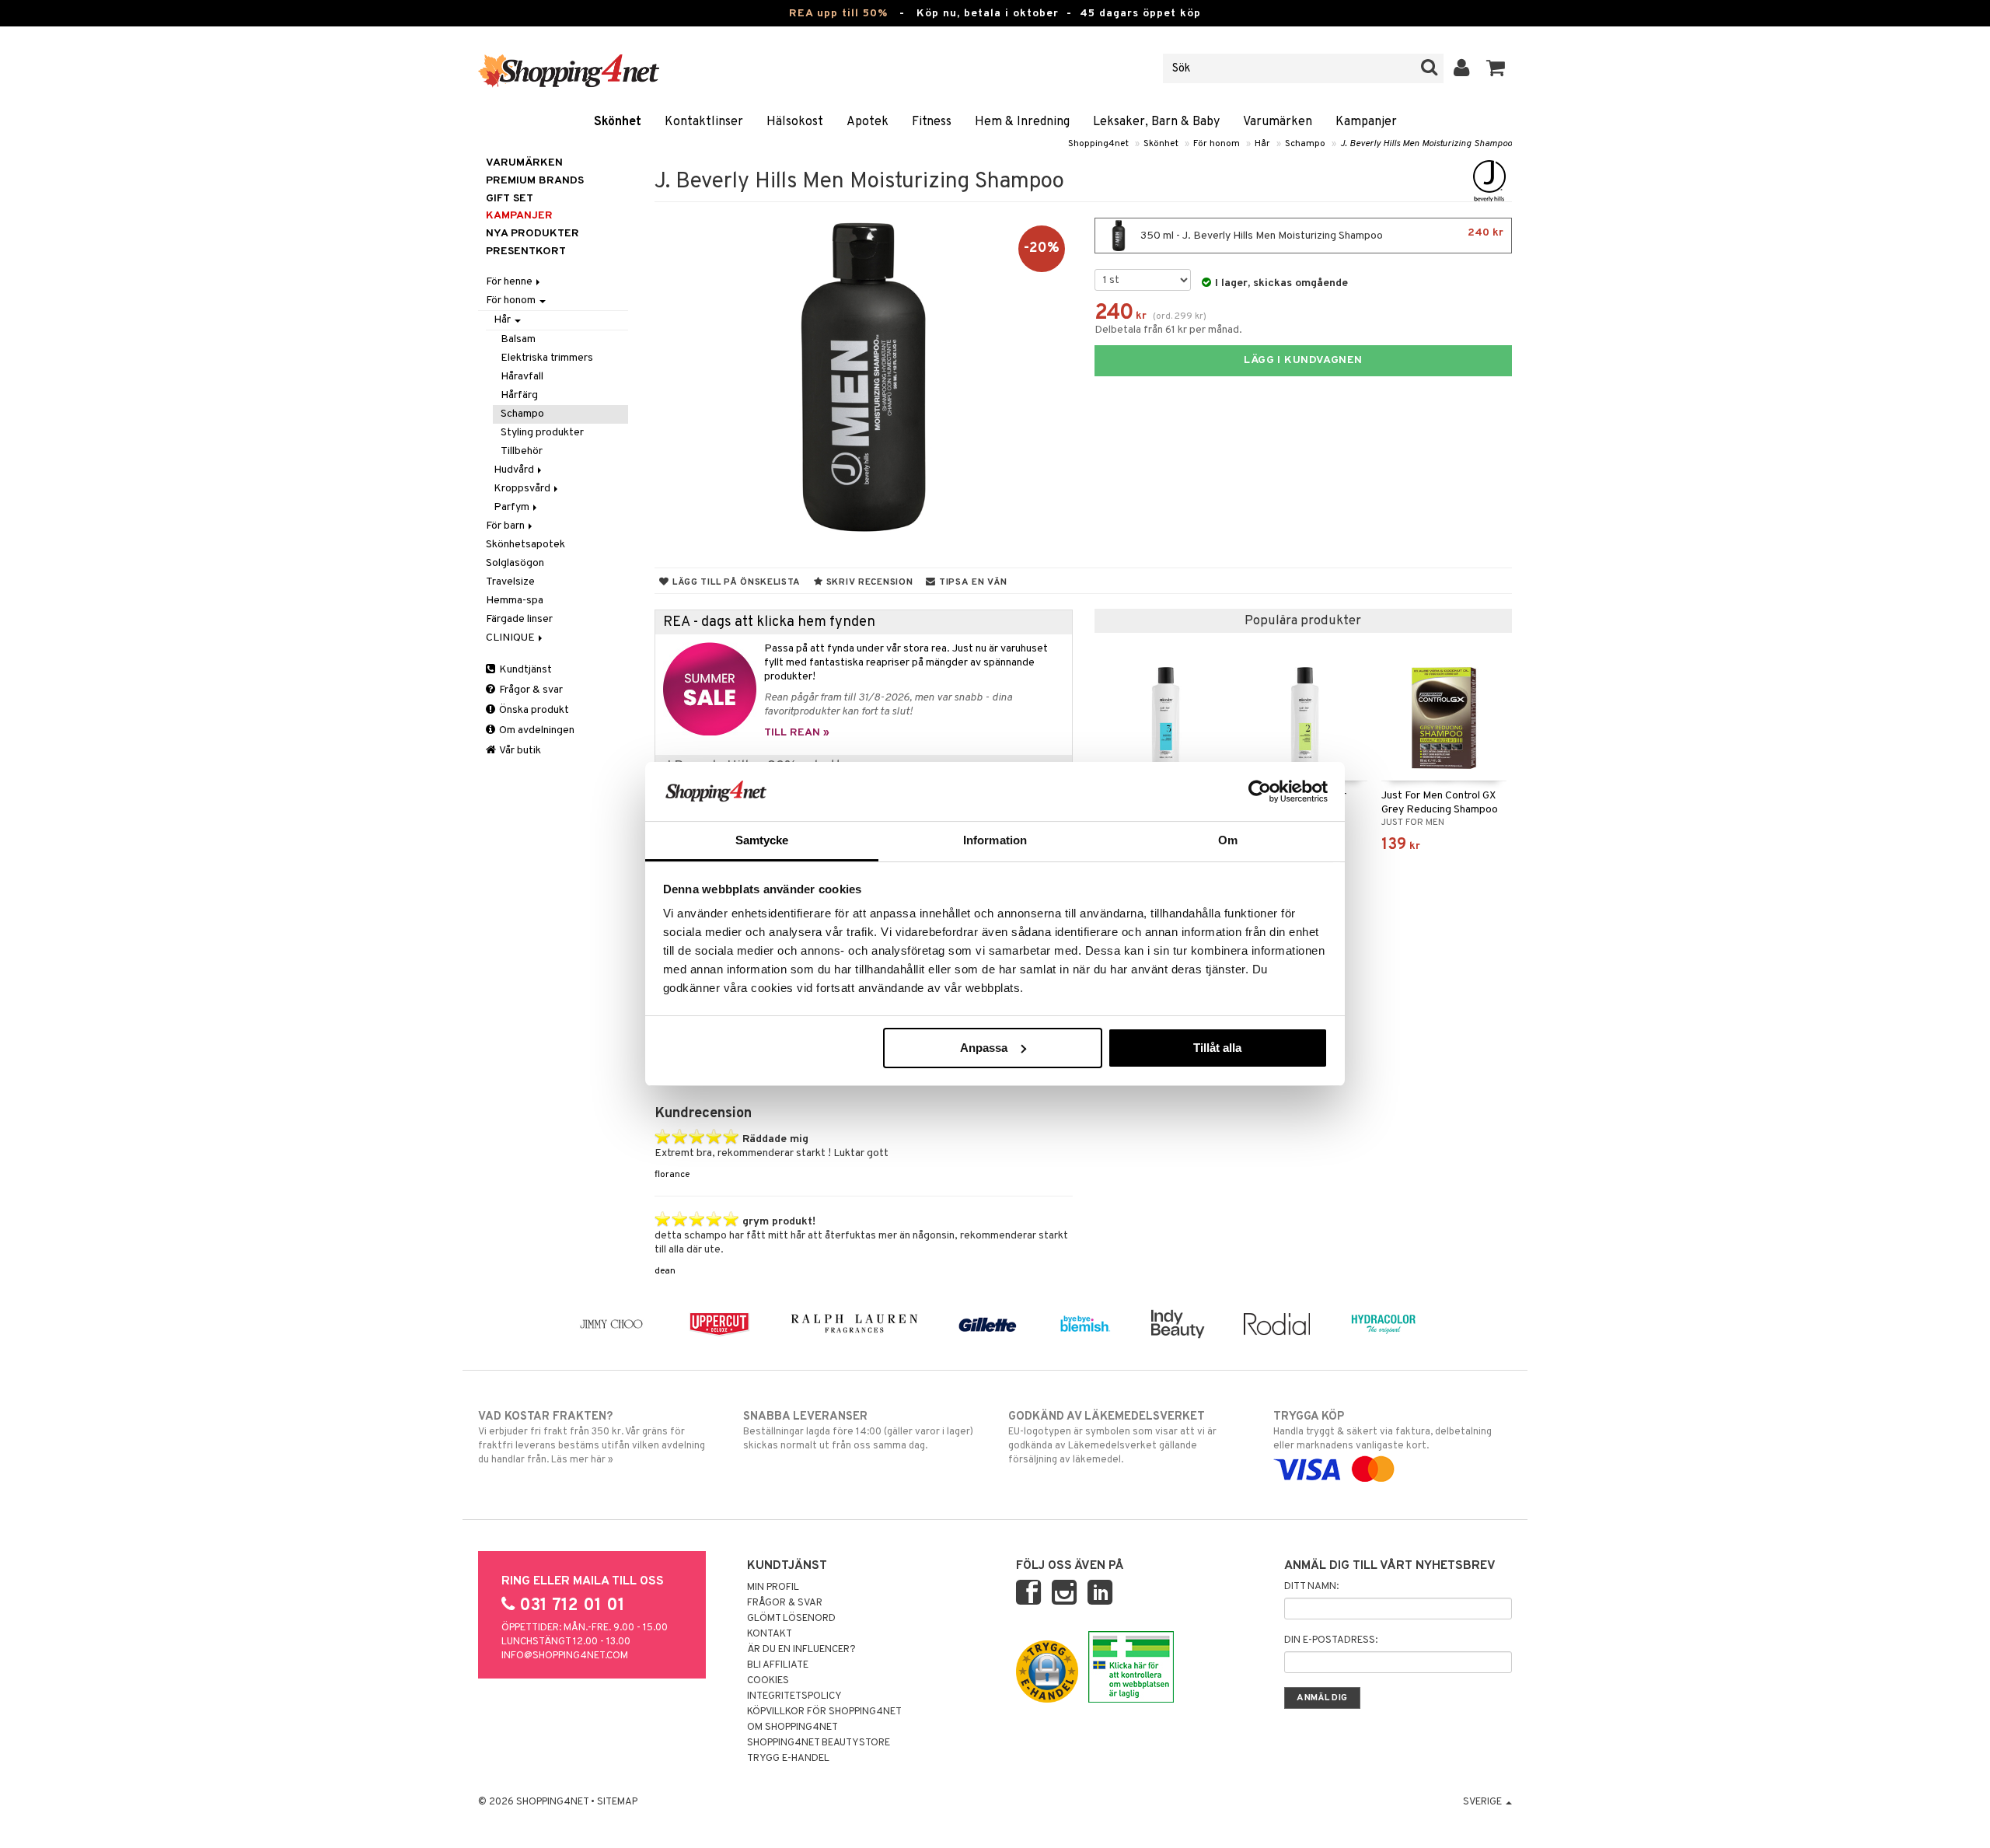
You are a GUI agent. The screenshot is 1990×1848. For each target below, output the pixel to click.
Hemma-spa (515, 601)
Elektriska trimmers (547, 358)
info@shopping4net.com (565, 1656)
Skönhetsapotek (525, 545)
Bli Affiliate (778, 1665)
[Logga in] (1462, 68)
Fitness (932, 122)
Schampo (1305, 144)
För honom (1217, 144)
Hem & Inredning (1022, 122)
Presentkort (526, 252)
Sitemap (617, 1802)
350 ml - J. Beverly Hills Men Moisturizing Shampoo (1321, 234)
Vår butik (519, 751)
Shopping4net (1098, 144)
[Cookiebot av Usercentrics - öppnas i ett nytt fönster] (1260, 791)
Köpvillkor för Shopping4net (824, 1712)
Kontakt (770, 1634)
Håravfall (522, 377)
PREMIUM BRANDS (535, 181)
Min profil (773, 1588)
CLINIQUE (511, 638)
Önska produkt (533, 710)
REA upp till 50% (838, 14)
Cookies (768, 1681)
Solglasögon (515, 563)
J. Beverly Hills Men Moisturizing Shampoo (1426, 144)
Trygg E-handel (788, 1759)
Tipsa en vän (971, 582)
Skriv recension (868, 582)
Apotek (868, 122)
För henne (510, 282)
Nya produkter (532, 234)
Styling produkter (542, 433)
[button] (1496, 68)
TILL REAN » (797, 733)
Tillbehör (522, 451)
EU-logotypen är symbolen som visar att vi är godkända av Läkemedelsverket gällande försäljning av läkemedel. (1112, 1438)
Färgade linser (519, 619)
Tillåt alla (1217, 1048)
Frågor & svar (530, 690)
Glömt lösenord (791, 1619)
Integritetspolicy (794, 1696)
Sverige (1484, 1802)
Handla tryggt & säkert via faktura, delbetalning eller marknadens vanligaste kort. (1383, 1431)
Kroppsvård (523, 489)
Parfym (513, 507)
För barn (506, 526)
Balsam (518, 339)
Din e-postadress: (1331, 1640)
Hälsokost (795, 122)
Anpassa (984, 1048)
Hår (1262, 144)
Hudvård (515, 470)
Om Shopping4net (793, 1727)
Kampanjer (1366, 122)
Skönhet (618, 122)
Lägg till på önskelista (735, 582)
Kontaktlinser (704, 122)
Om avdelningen (536, 730)
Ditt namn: (1311, 1587)
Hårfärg (519, 395)
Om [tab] (1228, 840)
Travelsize (510, 582)
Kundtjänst (524, 670)
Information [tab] (995, 840)
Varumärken (1278, 122)
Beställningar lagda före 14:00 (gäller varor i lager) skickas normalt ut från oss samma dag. (858, 1431)
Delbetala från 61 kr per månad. (1168, 330)
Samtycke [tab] (762, 840)
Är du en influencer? (801, 1650)
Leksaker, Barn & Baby (1156, 122)
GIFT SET (510, 199)
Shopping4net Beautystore (819, 1743)
